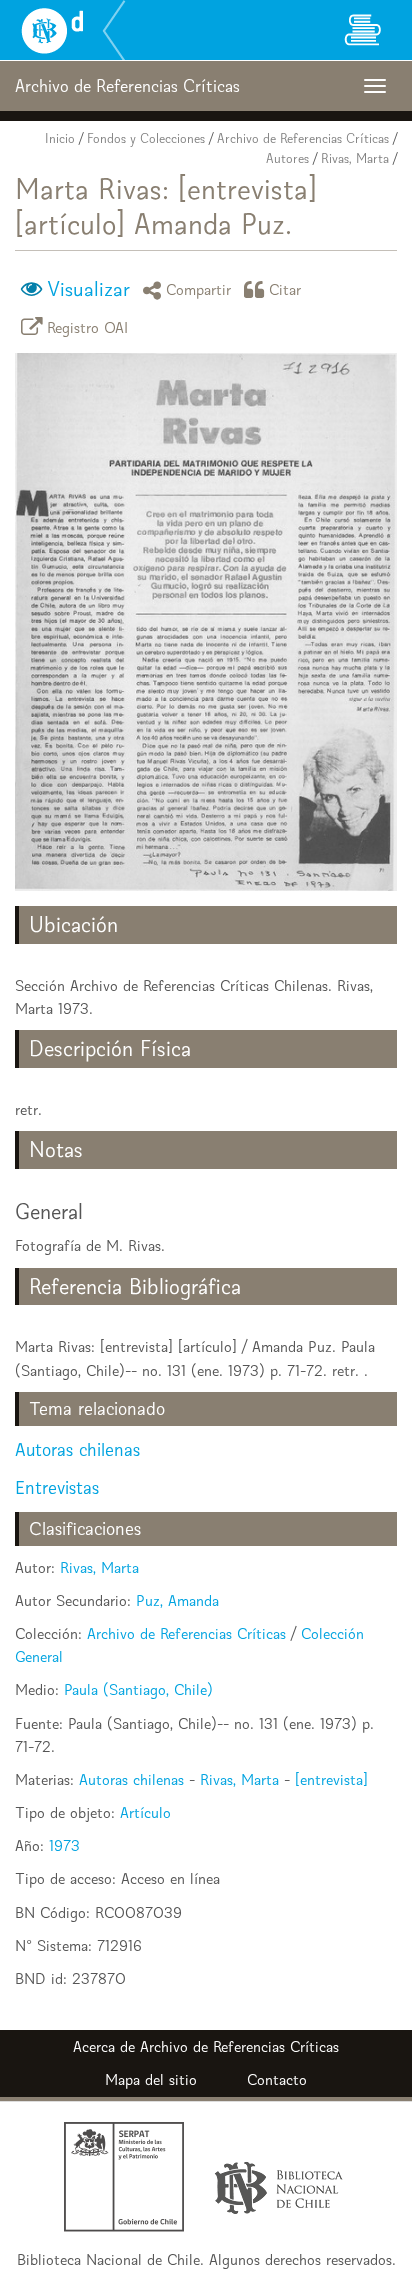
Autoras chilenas (77, 1449)
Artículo (145, 1812)
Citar (285, 289)
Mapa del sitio (151, 2079)
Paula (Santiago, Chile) (138, 1689)
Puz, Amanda (177, 1600)
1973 (64, 1845)
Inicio (60, 138)
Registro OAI (88, 326)
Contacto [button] (277, 2079)
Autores (287, 158)
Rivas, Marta (355, 158)
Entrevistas (57, 1487)
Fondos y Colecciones (146, 138)
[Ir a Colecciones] (362, 30)
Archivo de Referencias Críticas (303, 138)
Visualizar (88, 289)
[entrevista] (331, 1779)
